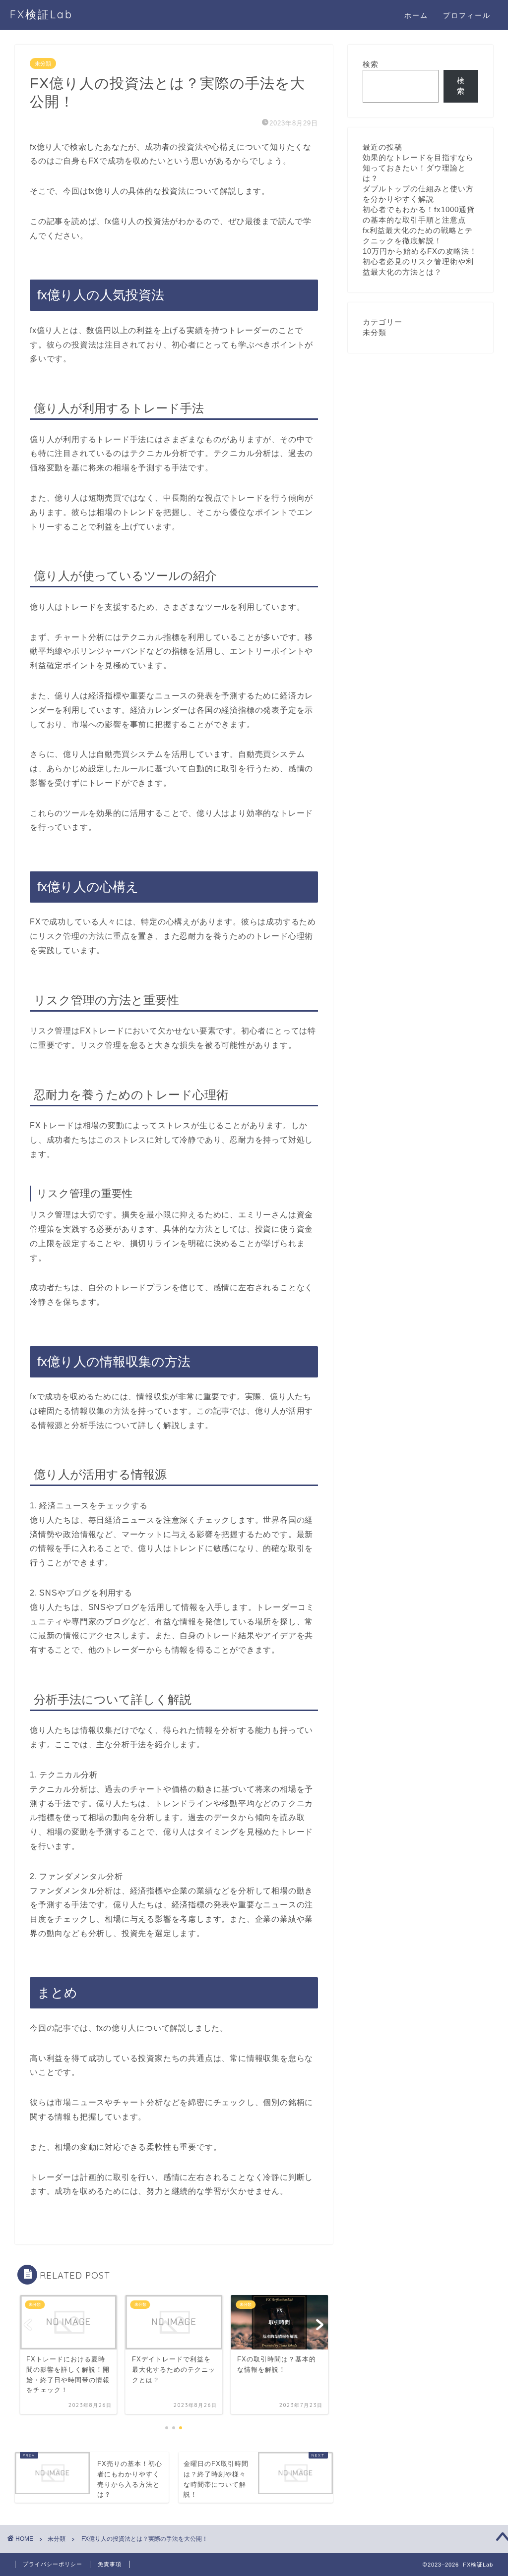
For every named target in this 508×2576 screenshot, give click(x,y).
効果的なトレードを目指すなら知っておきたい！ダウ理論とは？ (418, 168)
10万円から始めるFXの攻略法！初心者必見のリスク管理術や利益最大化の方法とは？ (420, 261)
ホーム (416, 15)
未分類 (43, 63)
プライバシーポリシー (53, 2564)
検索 (371, 64)
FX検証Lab (41, 14)
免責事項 (110, 2564)
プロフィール (467, 15)
